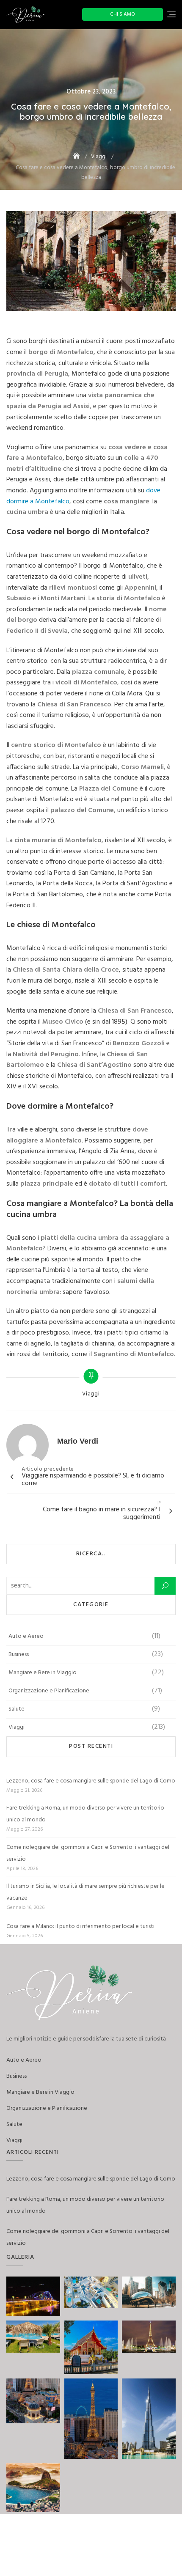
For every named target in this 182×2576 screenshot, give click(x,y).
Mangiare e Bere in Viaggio (43, 1673)
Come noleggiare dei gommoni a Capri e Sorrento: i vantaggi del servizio (88, 1853)
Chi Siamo (123, 14)
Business (19, 1655)
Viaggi (91, 1394)
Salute (17, 1709)
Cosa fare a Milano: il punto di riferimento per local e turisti (80, 1927)
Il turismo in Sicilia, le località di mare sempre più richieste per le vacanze (85, 1892)
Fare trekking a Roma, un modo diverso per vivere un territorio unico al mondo (85, 1814)
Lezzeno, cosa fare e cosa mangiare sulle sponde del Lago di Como (91, 1781)
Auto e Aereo (26, 1636)
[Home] (77, 157)
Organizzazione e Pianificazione (49, 1691)
